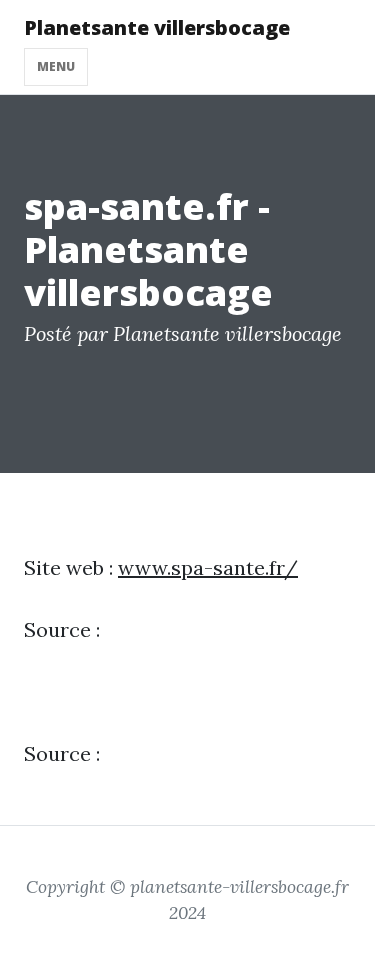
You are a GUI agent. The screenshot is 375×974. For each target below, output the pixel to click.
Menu (56, 66)
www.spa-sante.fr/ (208, 567)
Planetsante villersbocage (157, 27)
